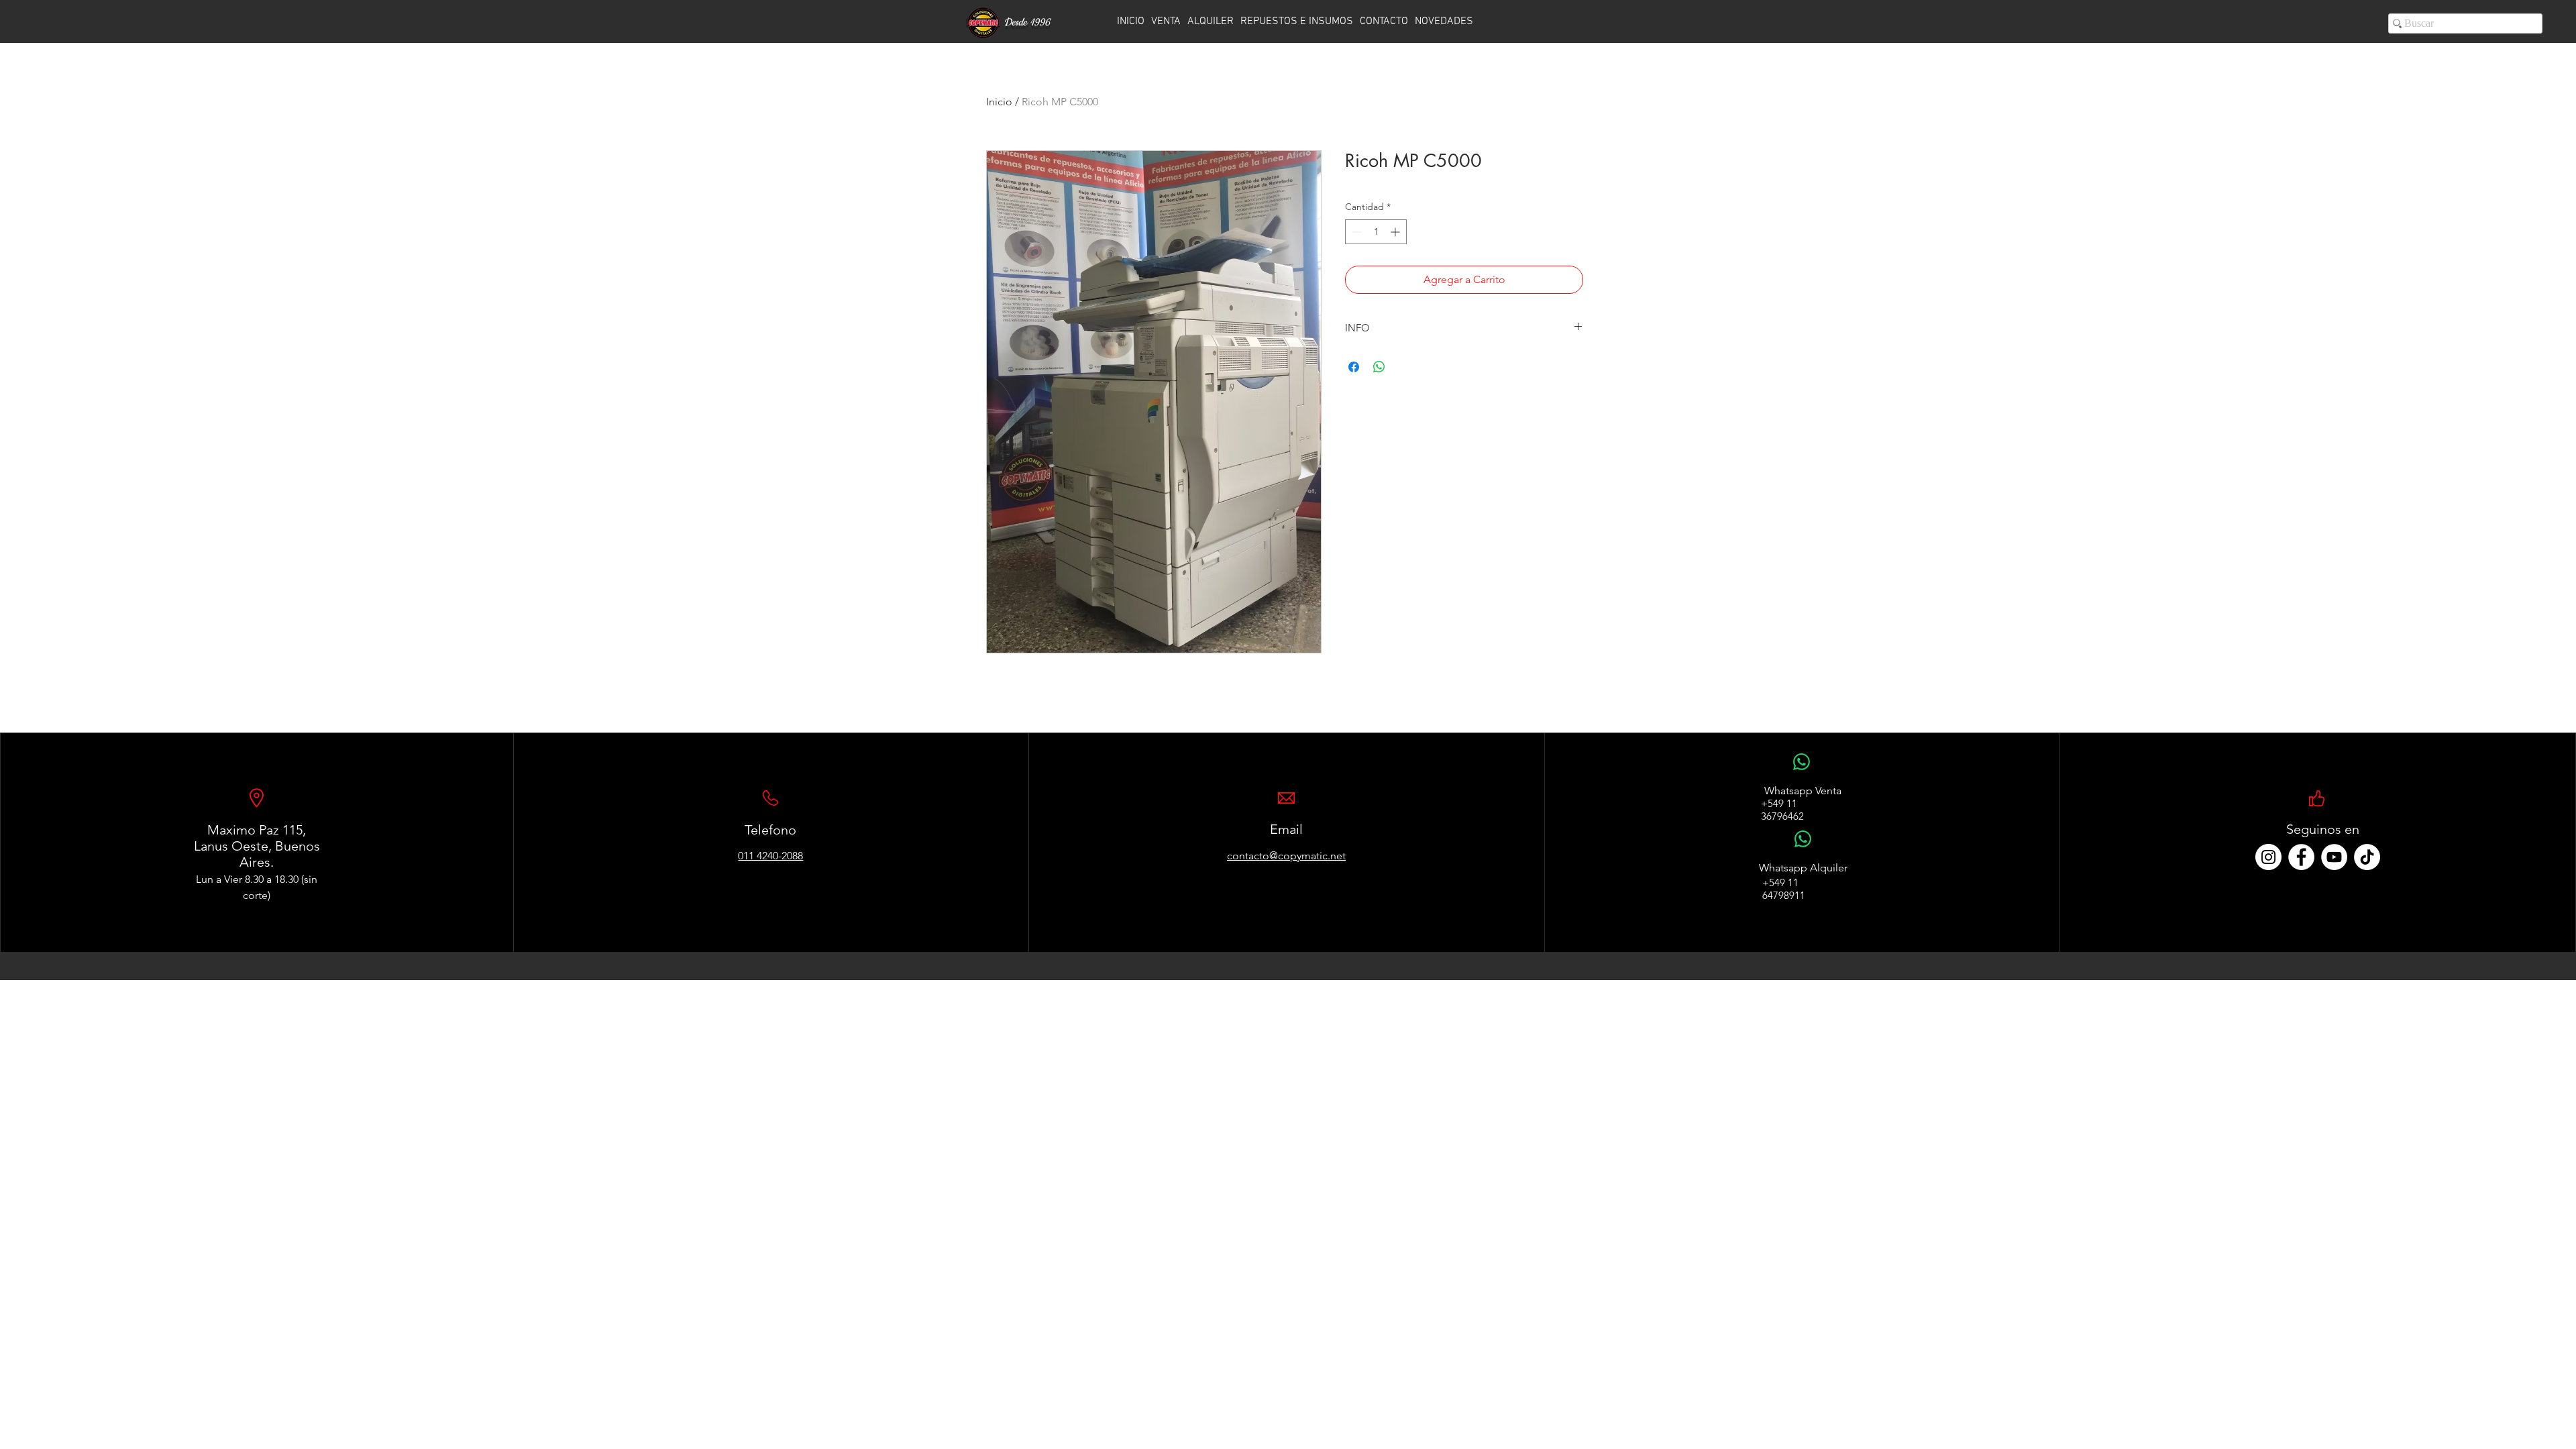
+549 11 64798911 (1784, 889)
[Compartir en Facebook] (1354, 367)
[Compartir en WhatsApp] (1379, 367)
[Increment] (1396, 232)
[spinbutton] (1376, 232)
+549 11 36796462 (1782, 810)
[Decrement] (1355, 232)
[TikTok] (2367, 857)
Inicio (999, 102)
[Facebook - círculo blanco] (2301, 857)
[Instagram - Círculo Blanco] (2268, 857)
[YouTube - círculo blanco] (2334, 857)
